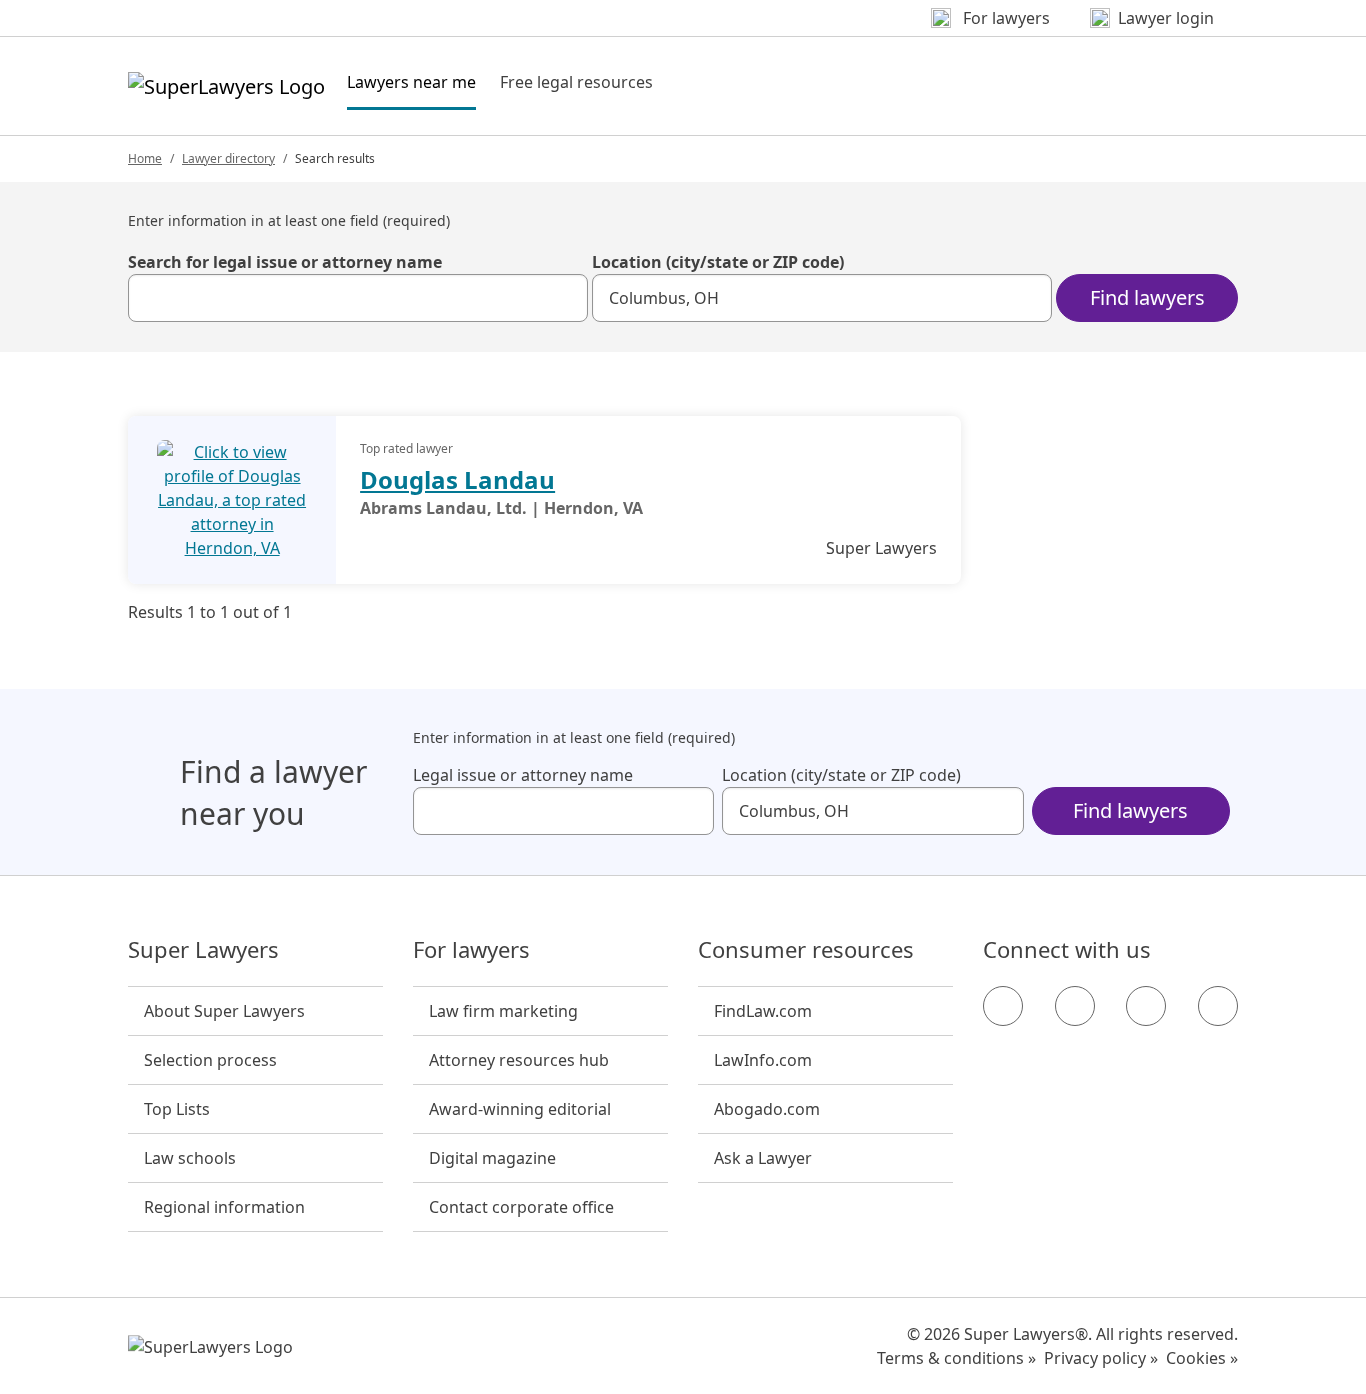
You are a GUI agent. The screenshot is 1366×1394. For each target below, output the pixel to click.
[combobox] (358, 298)
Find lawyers (1147, 297)
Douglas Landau (457, 479)
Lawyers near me (411, 81)
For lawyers (471, 950)
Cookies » (1202, 1358)
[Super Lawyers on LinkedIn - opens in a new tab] (1218, 1006)
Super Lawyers (203, 950)
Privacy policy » (1101, 1358)
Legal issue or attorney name (523, 775)
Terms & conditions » (956, 1358)
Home (145, 158)
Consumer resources (806, 950)
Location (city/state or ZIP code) (718, 262)
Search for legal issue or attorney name (285, 262)
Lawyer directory (228, 158)
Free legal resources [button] (576, 82)
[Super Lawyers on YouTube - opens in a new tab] (1146, 1006)
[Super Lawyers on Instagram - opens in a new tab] (1075, 1006)
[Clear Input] (564, 298)
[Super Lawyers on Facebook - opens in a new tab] (1003, 1006)
